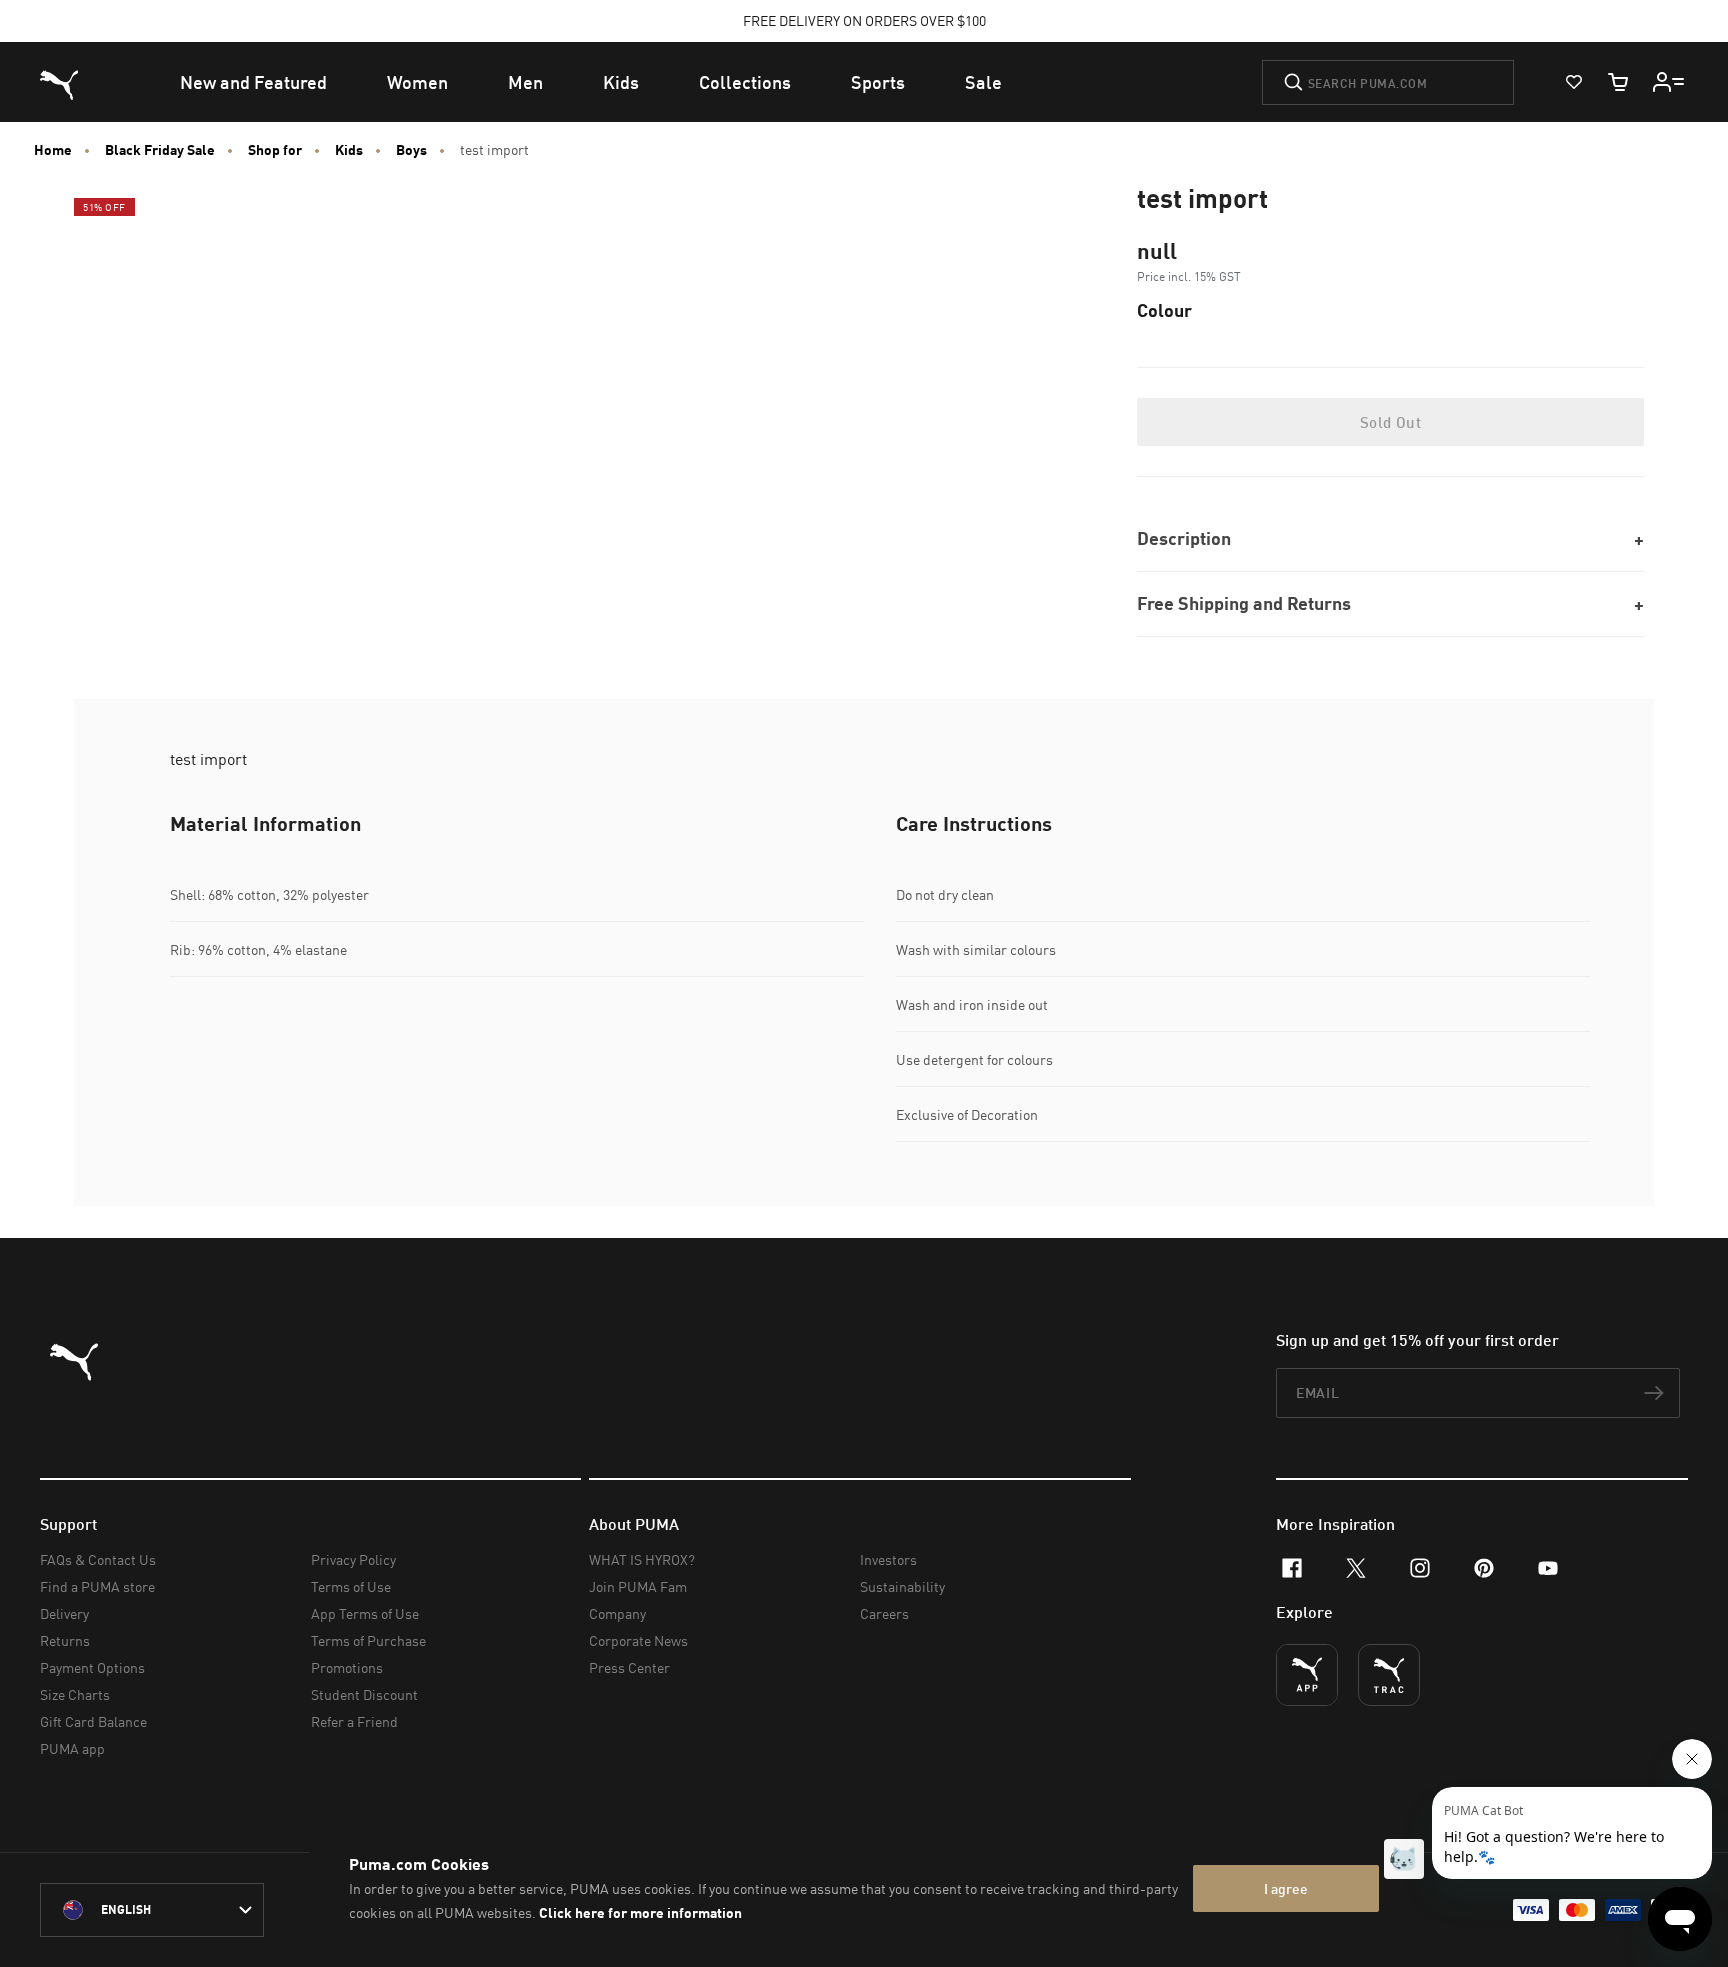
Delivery (64, 1613)
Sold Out (1390, 422)
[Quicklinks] (1669, 82)
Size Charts (75, 1694)
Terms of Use (351, 1586)
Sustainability (902, 1586)
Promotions (347, 1667)
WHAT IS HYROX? (642, 1559)
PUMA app (72, 1748)
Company (617, 1613)
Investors (888, 1559)
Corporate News (638, 1640)
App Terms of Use (365, 1613)
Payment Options (92, 1667)
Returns (65, 1640)
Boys (411, 150)
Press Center (629, 1667)
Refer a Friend (354, 1721)
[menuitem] (253, 82)
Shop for (275, 150)
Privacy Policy (353, 1559)
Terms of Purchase (368, 1640)
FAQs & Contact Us (98, 1559)
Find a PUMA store (97, 1586)
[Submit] (1293, 82)
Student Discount (364, 1694)
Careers (884, 1613)
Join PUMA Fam (638, 1586)
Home (53, 150)
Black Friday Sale (160, 150)
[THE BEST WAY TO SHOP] (1307, 1675)
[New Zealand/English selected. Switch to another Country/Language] (152, 1910)
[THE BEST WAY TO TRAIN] (1389, 1675)
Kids (349, 150)
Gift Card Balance (93, 1721)
